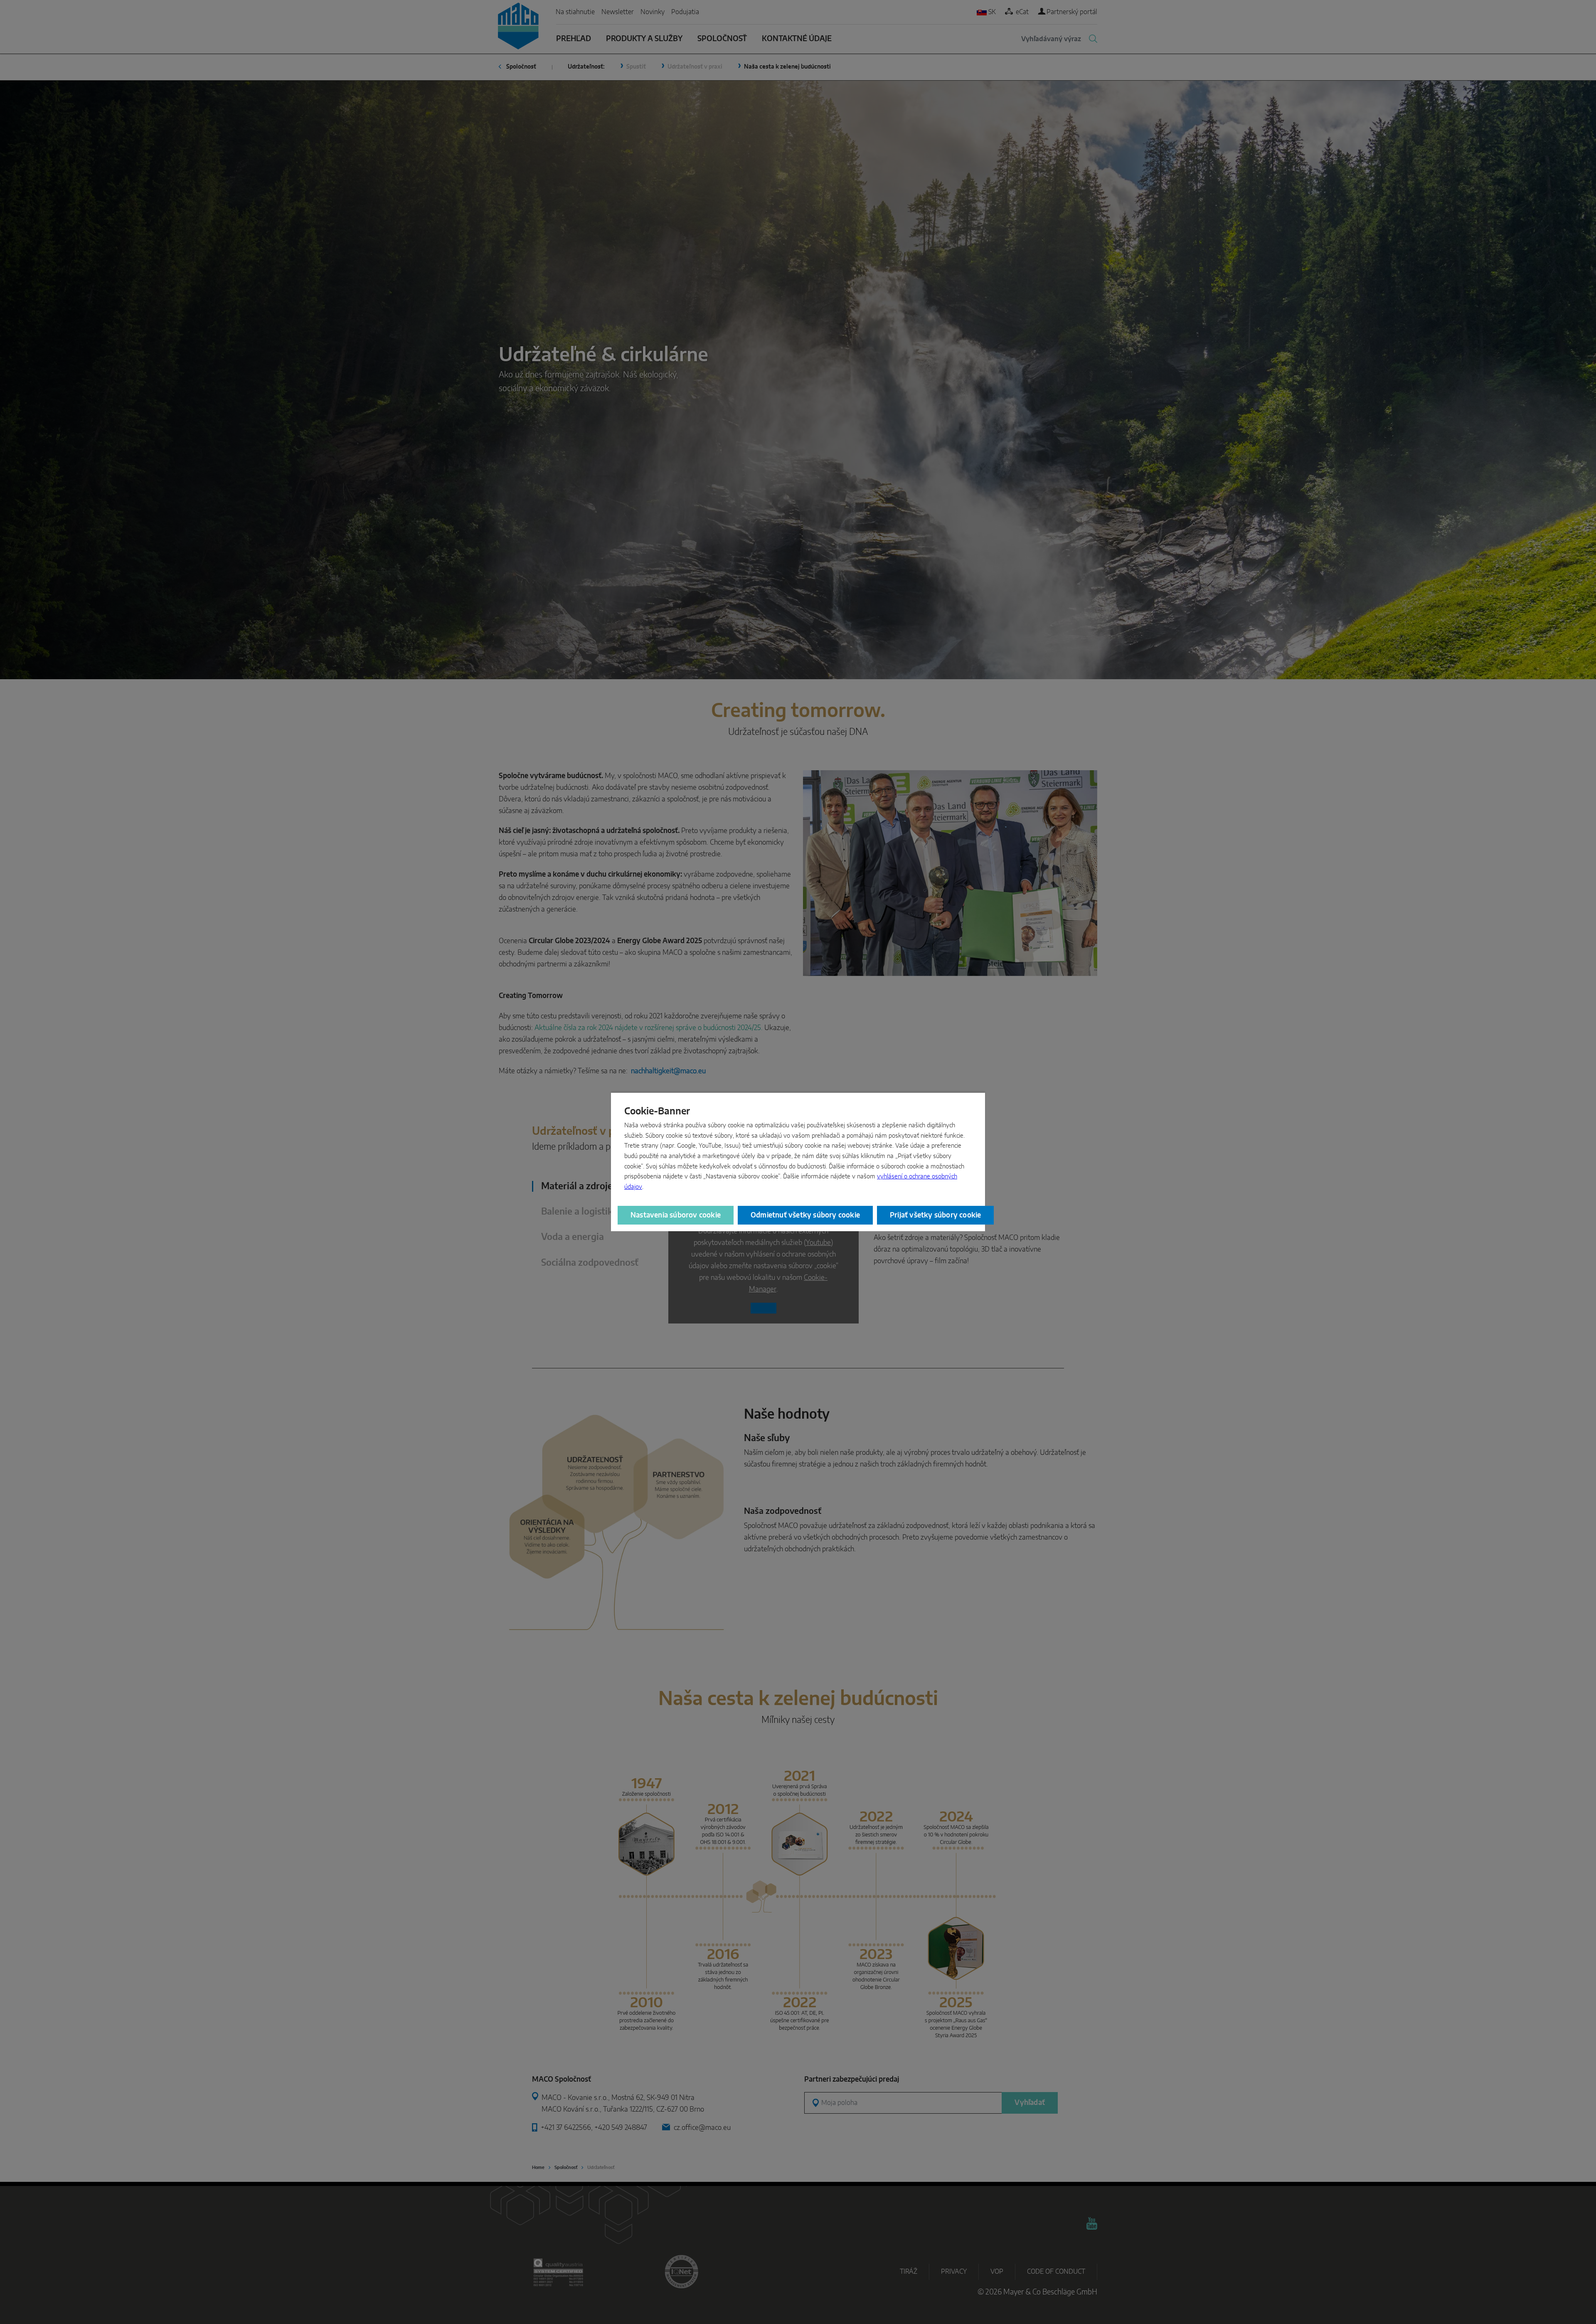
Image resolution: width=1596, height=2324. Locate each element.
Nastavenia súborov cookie (676, 1215)
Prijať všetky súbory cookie (935, 1215)
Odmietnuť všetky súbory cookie (805, 1215)
